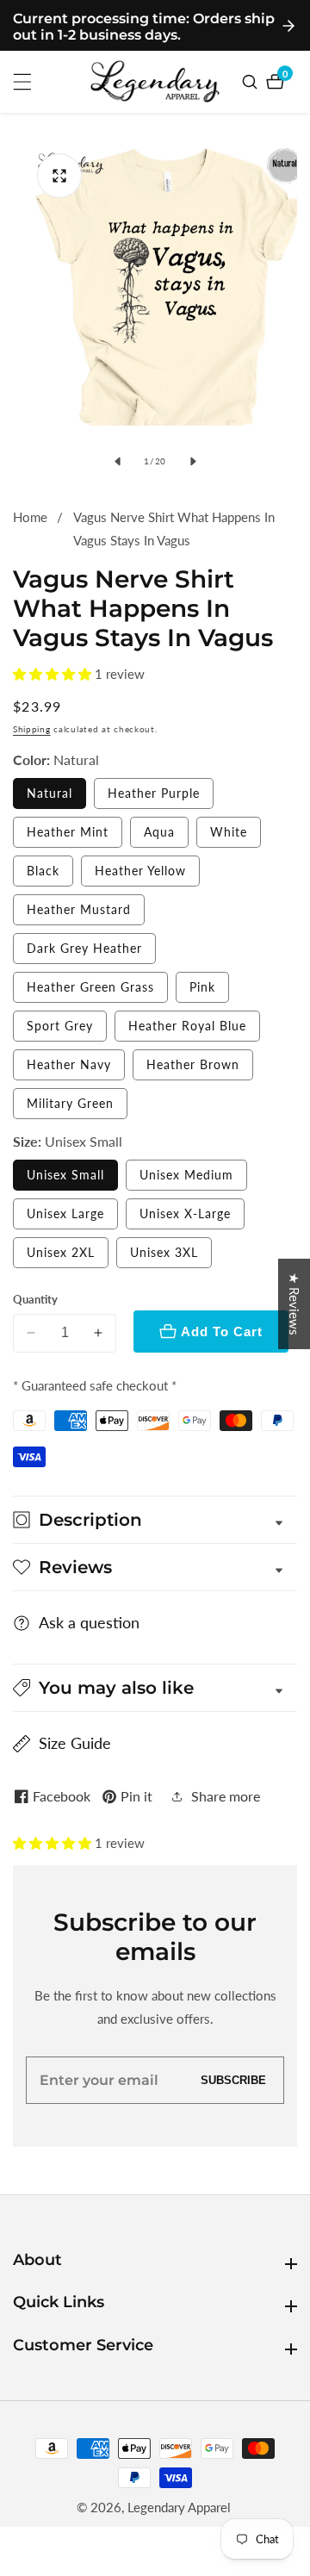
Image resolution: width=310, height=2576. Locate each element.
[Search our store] (252, 82)
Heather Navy (69, 1064)
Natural (50, 793)
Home (30, 517)
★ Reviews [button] (294, 1304)
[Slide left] (117, 461)
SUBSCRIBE (233, 2080)
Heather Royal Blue (187, 1026)
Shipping (32, 729)
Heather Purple (154, 793)
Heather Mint (68, 832)
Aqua (159, 832)
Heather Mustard (79, 909)
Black (43, 871)
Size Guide (75, 1743)
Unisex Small (65, 1175)
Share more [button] (226, 1796)
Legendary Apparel (179, 2508)
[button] (54, 674)
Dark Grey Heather (84, 948)
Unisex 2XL (61, 1252)
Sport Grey (60, 1026)
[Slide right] (193, 461)
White (229, 832)
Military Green (70, 1103)
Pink (202, 987)
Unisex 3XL (164, 1252)
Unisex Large (65, 1213)
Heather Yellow (140, 871)
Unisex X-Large (185, 1213)
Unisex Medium (186, 1175)
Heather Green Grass (90, 987)
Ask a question (89, 1622)
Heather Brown (193, 1064)
